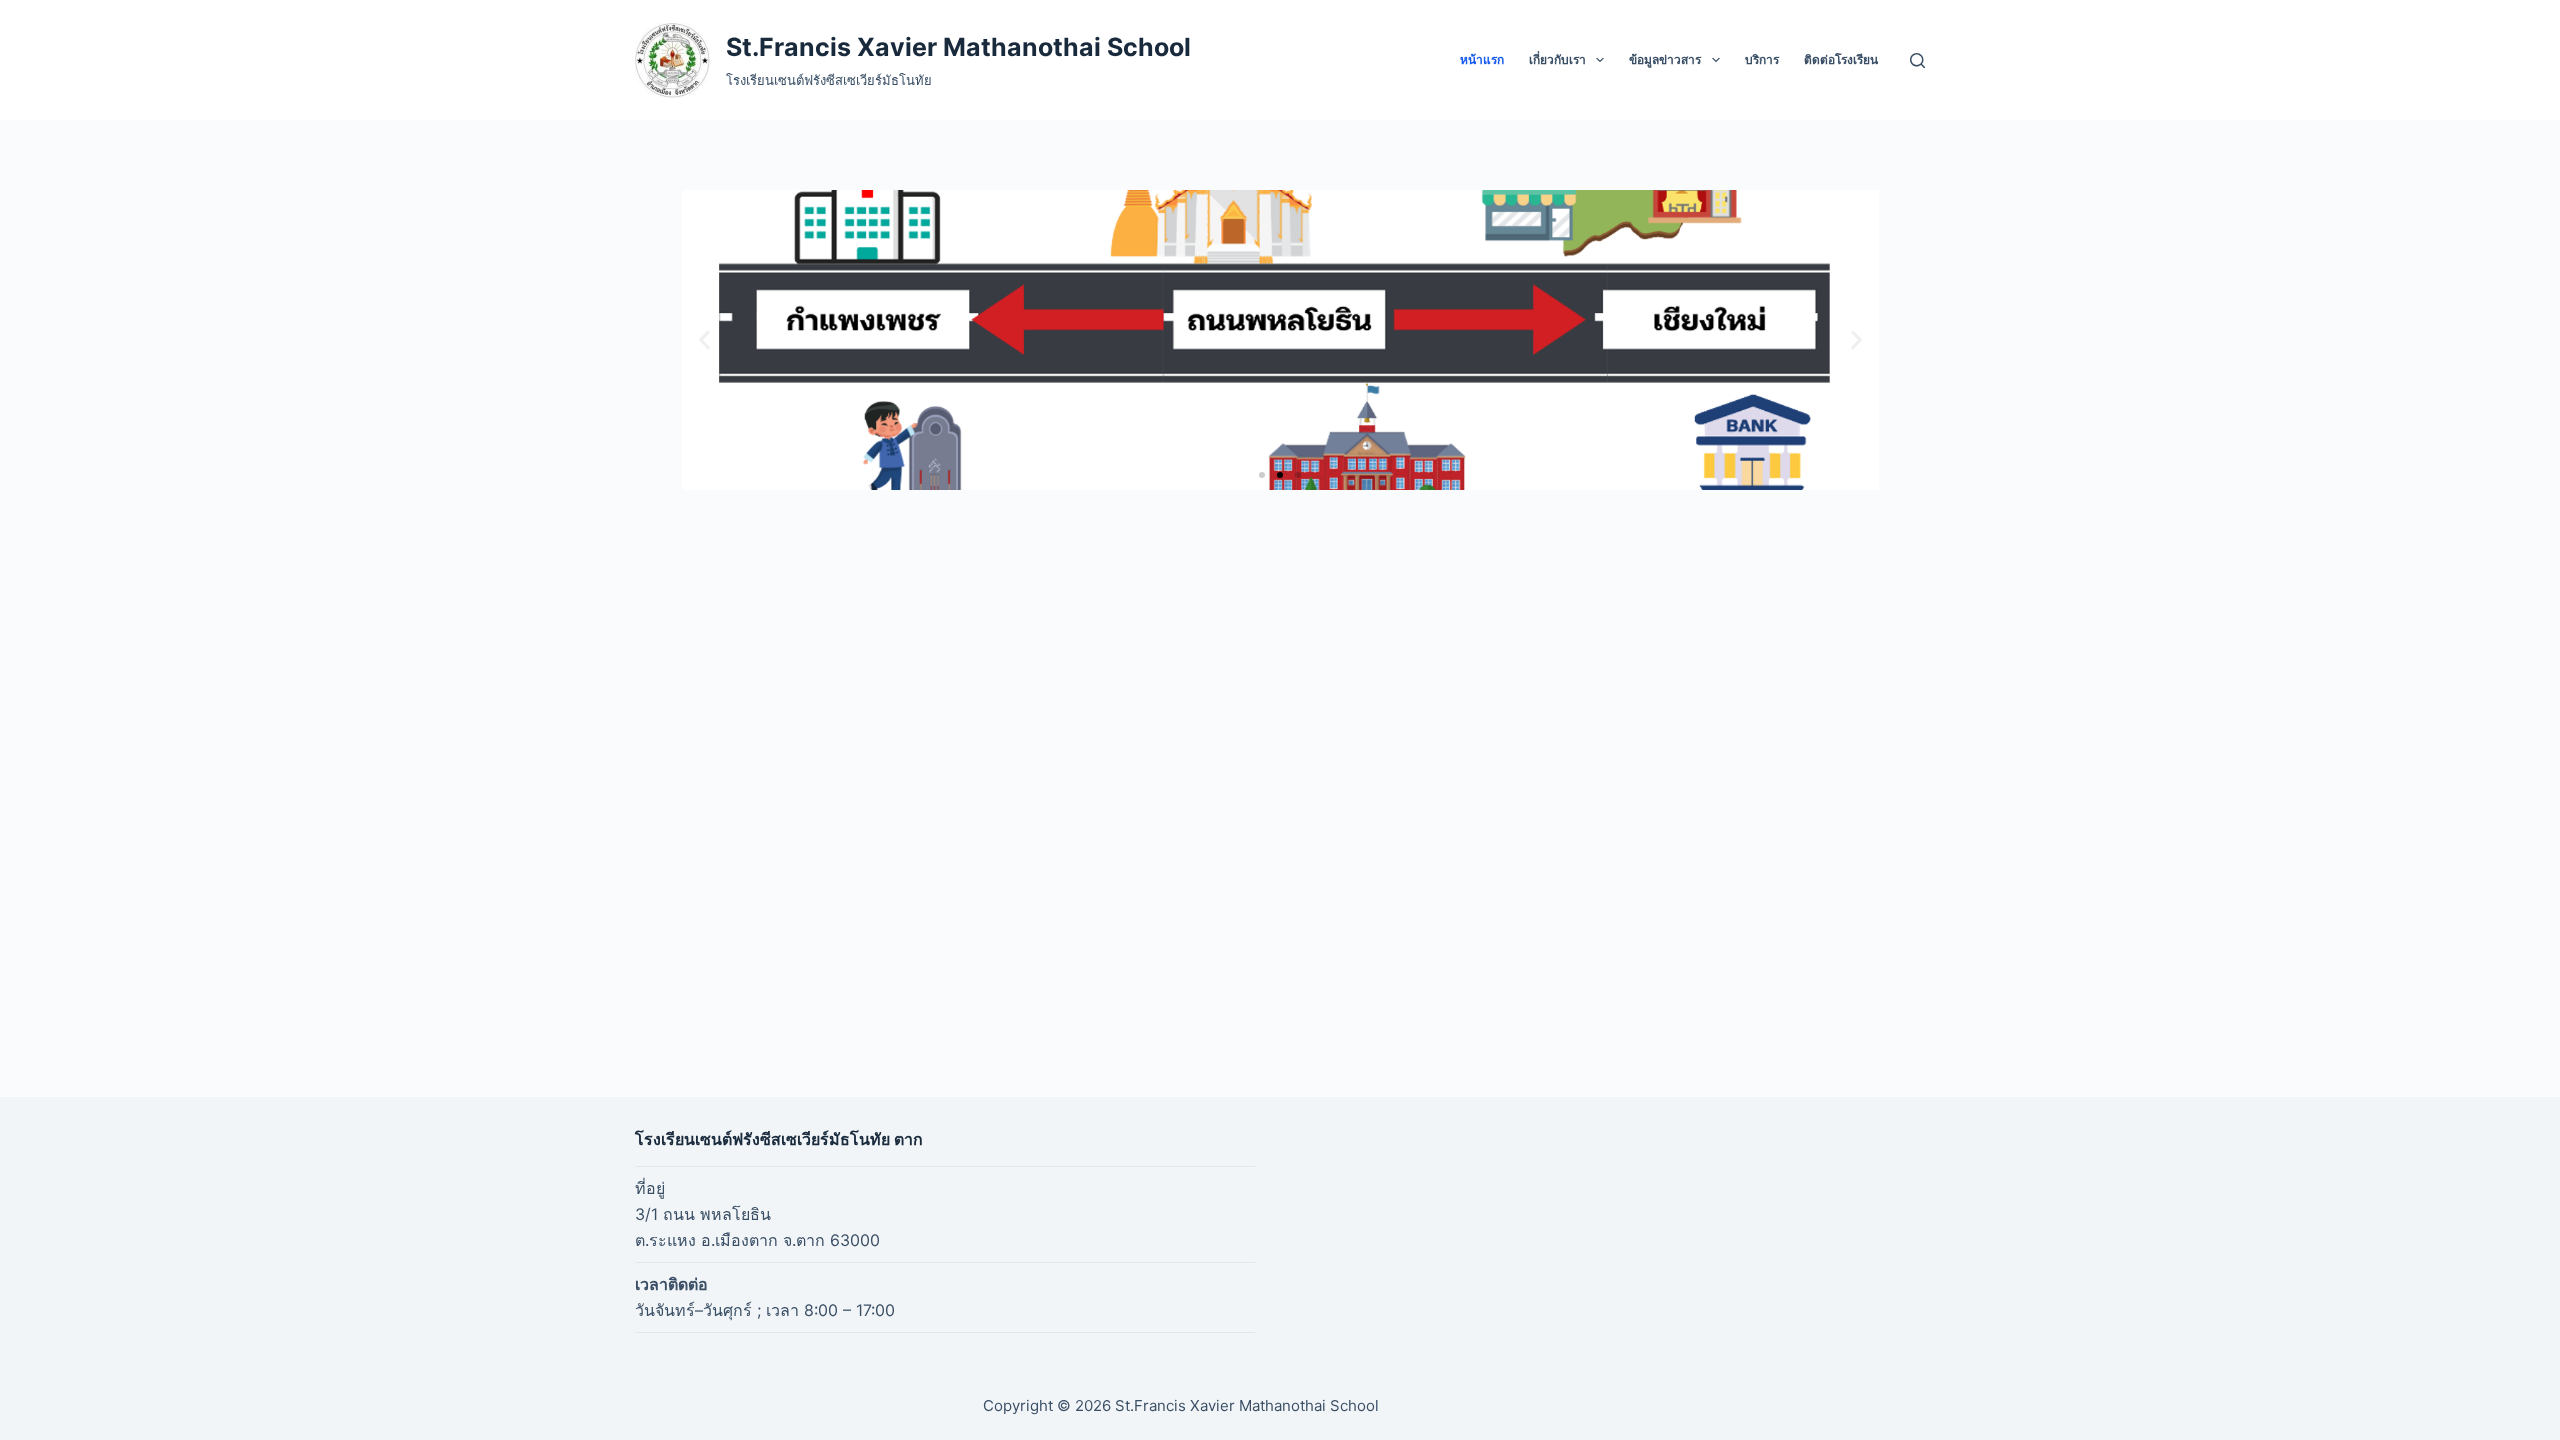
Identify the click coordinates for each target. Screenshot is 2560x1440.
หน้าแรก (1482, 59)
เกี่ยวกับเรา (1557, 59)
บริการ (1762, 59)
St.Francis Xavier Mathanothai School (958, 47)
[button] (704, 340)
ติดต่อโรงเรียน (1841, 59)
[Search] (1917, 60)
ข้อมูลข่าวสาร (1665, 59)
